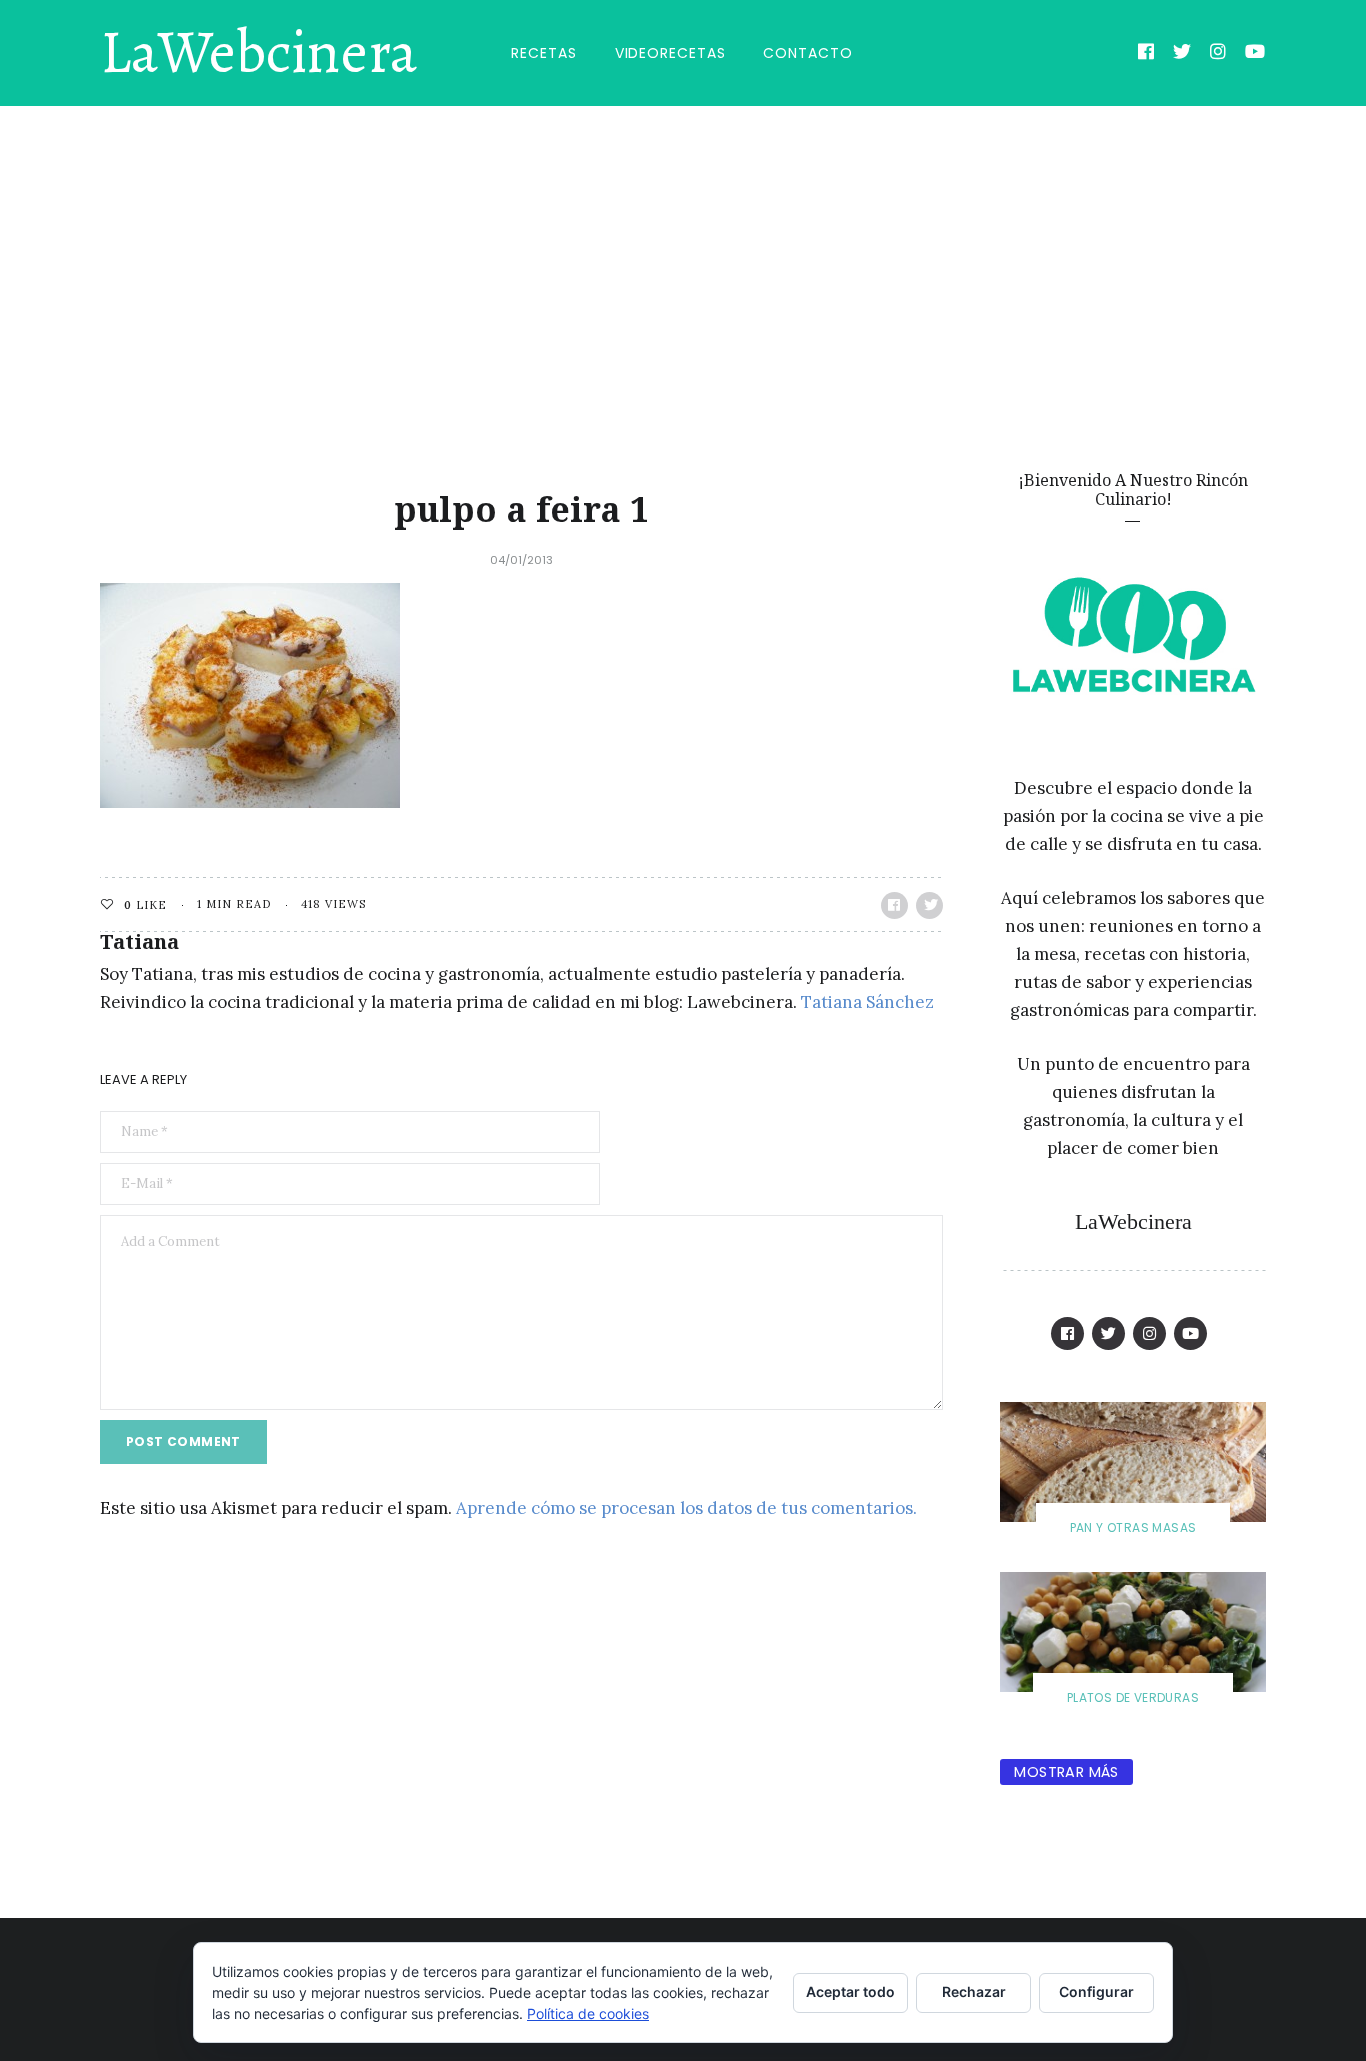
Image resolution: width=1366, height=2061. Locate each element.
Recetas (543, 53)
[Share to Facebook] (894, 905)
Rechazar (974, 1991)
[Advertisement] (683, 256)
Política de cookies (588, 2013)
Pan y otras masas (1133, 1527)
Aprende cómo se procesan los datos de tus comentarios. (686, 1508)
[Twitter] (1182, 54)
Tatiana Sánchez (867, 1002)
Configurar (1096, 1991)
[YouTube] (1255, 54)
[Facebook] (1146, 54)
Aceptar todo (850, 1991)
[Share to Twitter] (929, 905)
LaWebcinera (258, 53)
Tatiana (139, 941)
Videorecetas (670, 53)
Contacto (807, 53)
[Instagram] (1218, 54)
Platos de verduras (1133, 1697)
